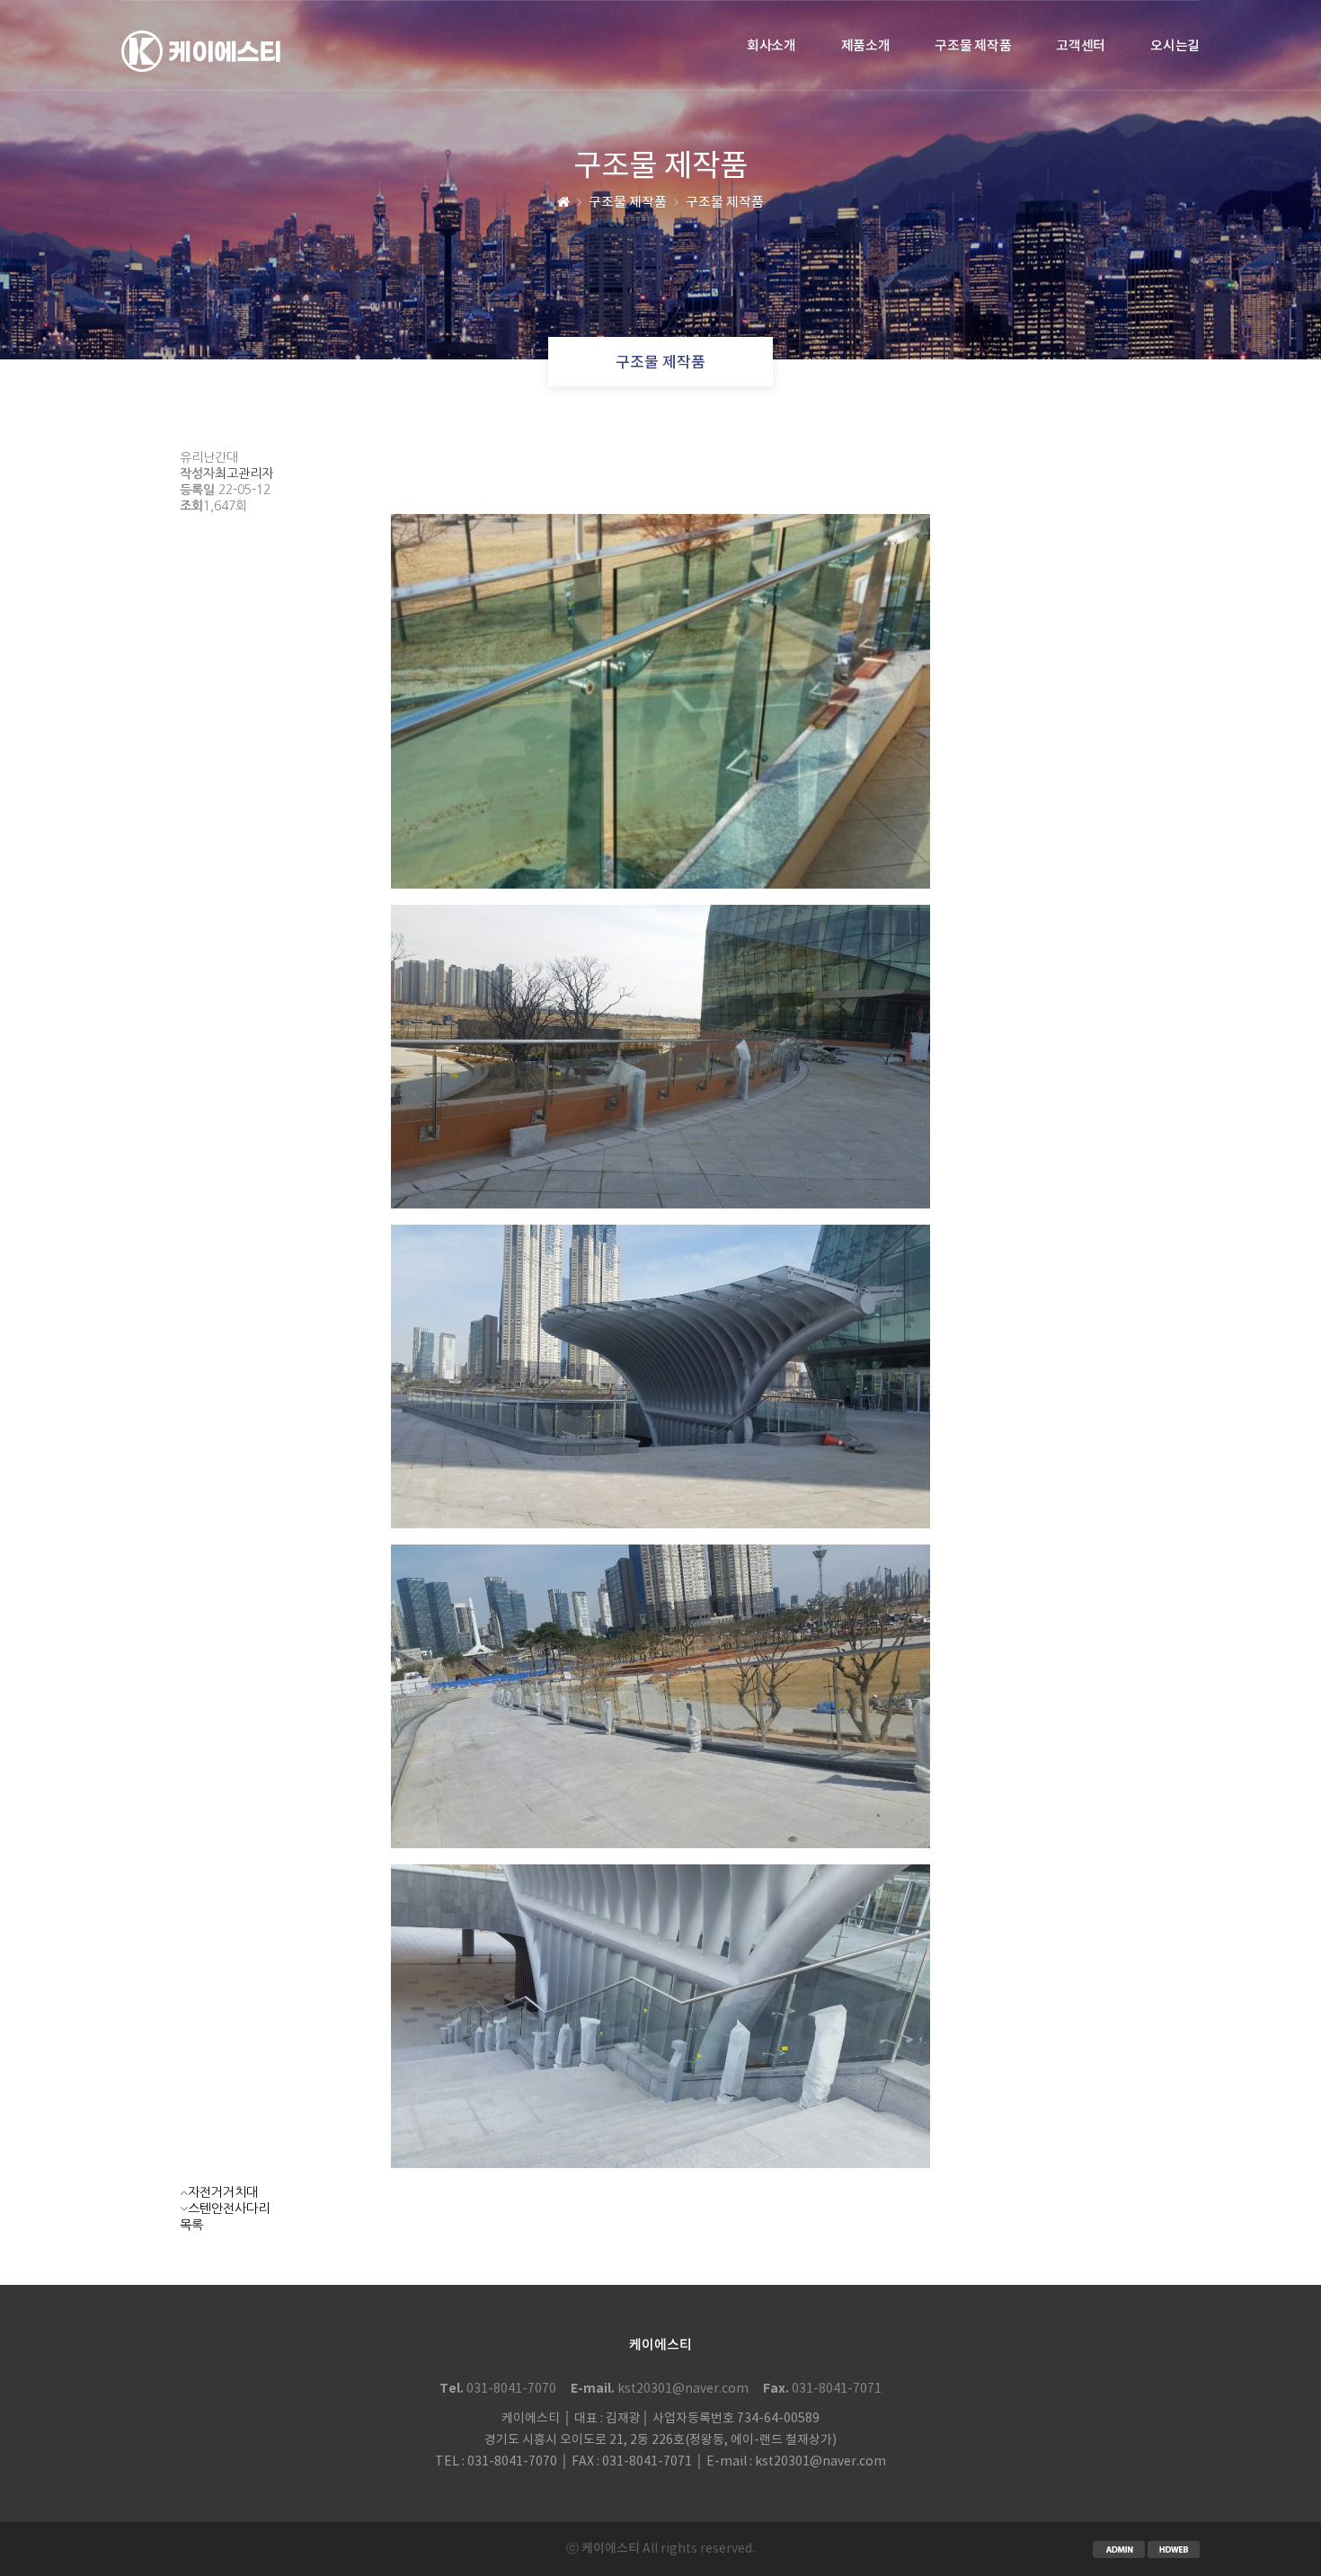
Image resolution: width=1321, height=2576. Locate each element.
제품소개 (866, 46)
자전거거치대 (223, 2192)
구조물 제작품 (973, 46)
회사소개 (771, 46)
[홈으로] (563, 203)
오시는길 (1175, 46)
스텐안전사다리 (229, 2209)
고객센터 (1081, 46)
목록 (191, 2225)
